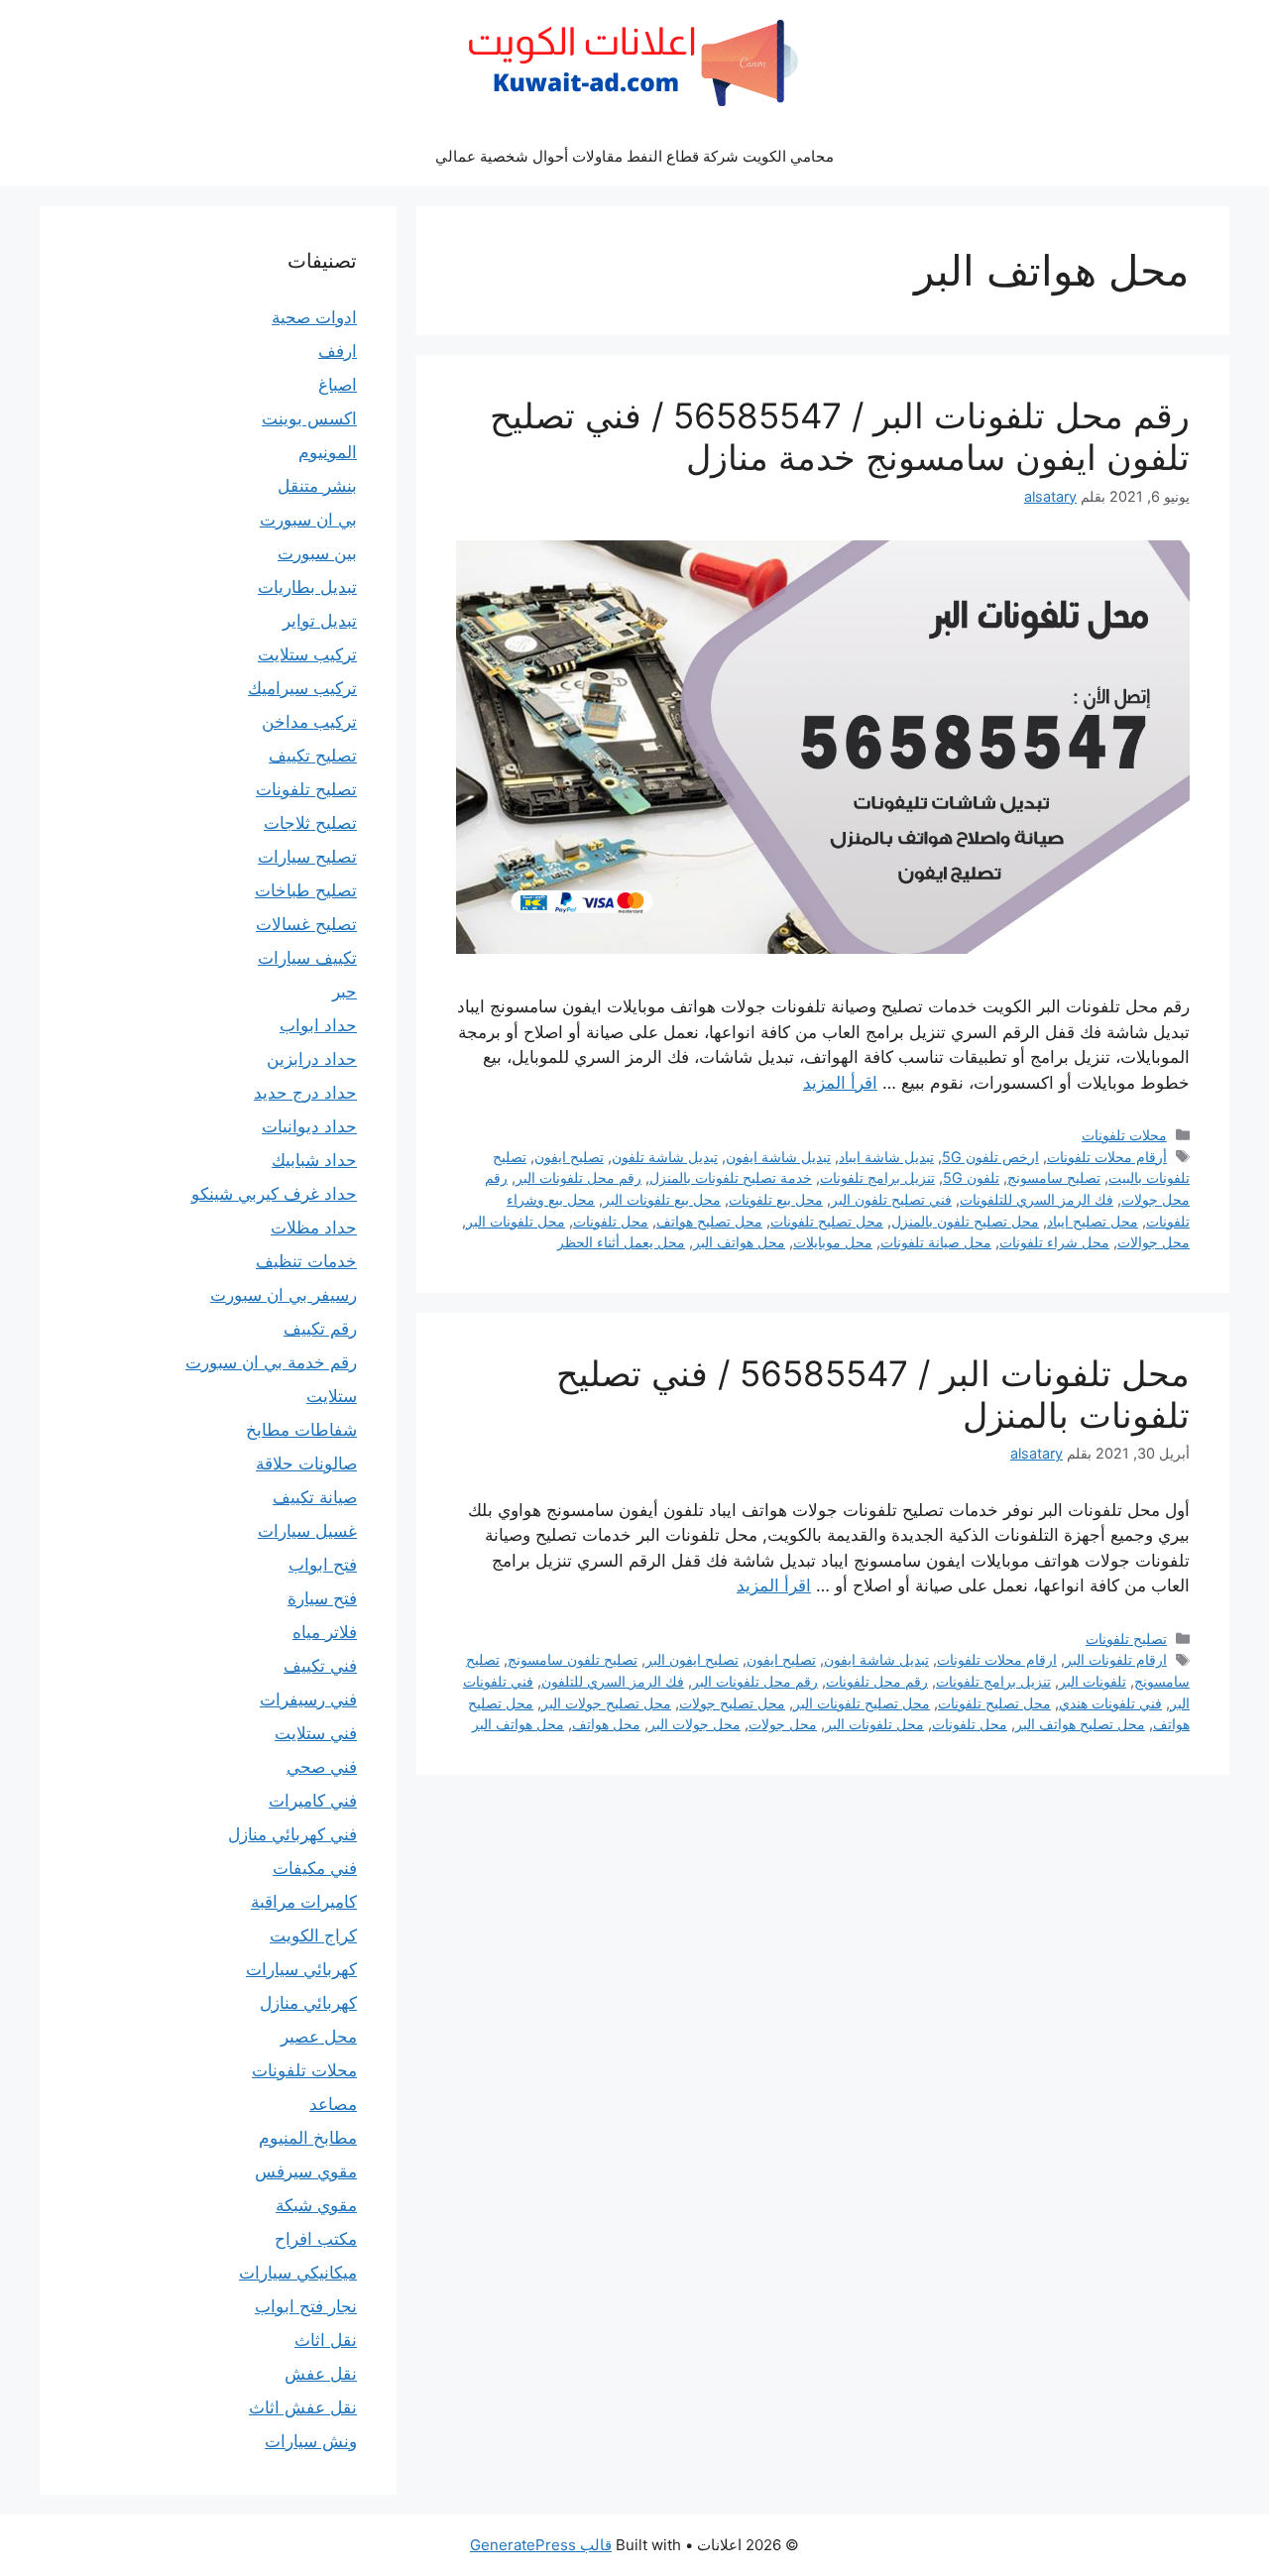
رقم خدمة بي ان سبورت (271, 1362)
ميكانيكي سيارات (298, 2273)
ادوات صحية (314, 317)
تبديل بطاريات (307, 587)
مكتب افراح (316, 2239)
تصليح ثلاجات (310, 823)
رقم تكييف (320, 1329)
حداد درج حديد (305, 1093)
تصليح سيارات (307, 857)
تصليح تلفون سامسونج (573, 1659)
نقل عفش (321, 2374)
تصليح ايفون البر (692, 1659)
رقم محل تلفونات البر (578, 1177)
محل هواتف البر (739, 1242)
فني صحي (322, 1767)
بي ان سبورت (308, 520)
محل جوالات (1154, 1242)
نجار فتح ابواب (306, 2306)
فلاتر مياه (325, 1632)
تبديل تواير (320, 621)
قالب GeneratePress (541, 2545)
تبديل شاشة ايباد (886, 1157)
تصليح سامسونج (1054, 1177)
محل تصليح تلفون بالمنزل (965, 1221)
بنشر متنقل (317, 486)
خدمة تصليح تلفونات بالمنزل (731, 1177)
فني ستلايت (316, 1733)
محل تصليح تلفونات (827, 1221)
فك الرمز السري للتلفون (613, 1681)
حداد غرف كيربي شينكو (274, 1194)
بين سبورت (317, 553)
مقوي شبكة (316, 2205)
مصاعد (333, 2104)
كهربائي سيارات (301, 1969)
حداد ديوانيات (309, 1126)
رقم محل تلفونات (877, 1681)
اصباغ (338, 385)
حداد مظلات (314, 1228)
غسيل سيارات (307, 1531)
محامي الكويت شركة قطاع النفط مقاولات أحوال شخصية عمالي (634, 156)
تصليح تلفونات (1126, 1639)
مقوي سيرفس (306, 2171)
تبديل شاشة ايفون (778, 1157)
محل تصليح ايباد (1093, 1221)
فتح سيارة (322, 1598)
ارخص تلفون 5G (990, 1157)
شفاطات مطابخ (301, 1430)
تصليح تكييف (313, 756)
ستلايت (332, 1396)
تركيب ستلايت (307, 654)
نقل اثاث (326, 2340)
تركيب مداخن (309, 722)
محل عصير (319, 2037)
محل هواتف (606, 1724)
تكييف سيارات (307, 958)
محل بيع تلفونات (776, 1199)
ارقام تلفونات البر (1116, 1659)
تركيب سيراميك (302, 688)
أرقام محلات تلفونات (1107, 1157)
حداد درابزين (312, 1059)
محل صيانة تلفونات (936, 1242)
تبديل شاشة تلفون (665, 1157)
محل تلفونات (611, 1221)
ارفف (338, 351)
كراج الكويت (313, 1935)
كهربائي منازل (308, 2003)
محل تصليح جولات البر (606, 1703)
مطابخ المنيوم (308, 2138)
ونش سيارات (311, 2441)
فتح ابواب (323, 1565)
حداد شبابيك (314, 1160)
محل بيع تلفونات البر (662, 1199)
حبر (345, 992)
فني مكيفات (315, 1868)
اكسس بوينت (309, 418)
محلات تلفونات (1124, 1135)
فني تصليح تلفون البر (891, 1199)
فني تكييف (320, 1666)
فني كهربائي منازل (292, 1834)
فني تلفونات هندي (1110, 1703)
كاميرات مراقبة (304, 1902)
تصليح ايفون (569, 1157)
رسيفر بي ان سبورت (284, 1295)
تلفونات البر (1093, 1681)
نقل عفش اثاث (303, 2407)
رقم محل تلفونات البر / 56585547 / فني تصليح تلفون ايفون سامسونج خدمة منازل (840, 436)
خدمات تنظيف (306, 1261)
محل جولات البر (694, 1724)
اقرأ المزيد (840, 1083)
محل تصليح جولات (732, 1703)
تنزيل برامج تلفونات (877, 1177)
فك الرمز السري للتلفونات (1037, 1199)
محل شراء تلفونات (1054, 1242)
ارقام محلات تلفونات (997, 1659)
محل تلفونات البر (516, 1221)
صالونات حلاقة (306, 1464)
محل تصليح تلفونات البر (862, 1703)
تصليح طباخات (306, 890)
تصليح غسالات (306, 924)
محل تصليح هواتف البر (1080, 1724)
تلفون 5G (971, 1177)
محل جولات (783, 1724)
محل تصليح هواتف (709, 1221)
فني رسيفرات (308, 1699)
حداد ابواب (318, 1025)
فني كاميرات (313, 1801)
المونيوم (328, 452)
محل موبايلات (833, 1242)
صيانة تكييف (315, 1497)
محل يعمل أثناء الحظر (621, 1242)
